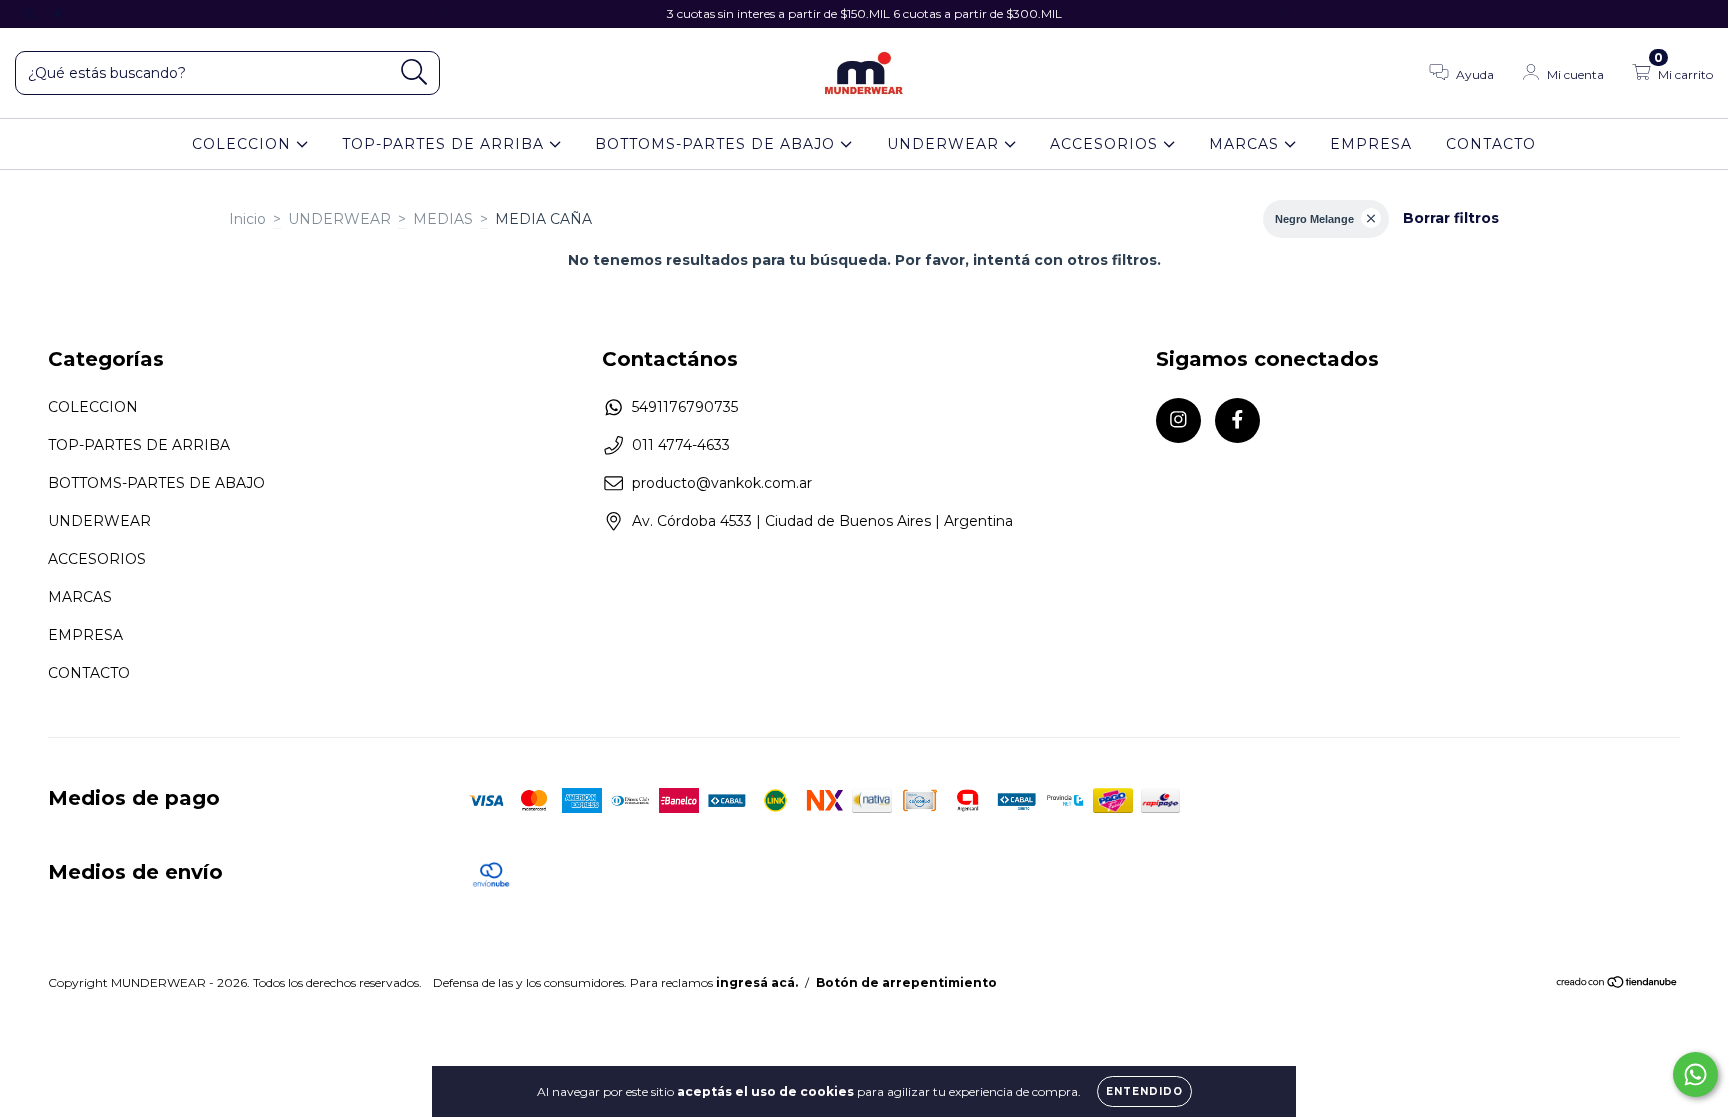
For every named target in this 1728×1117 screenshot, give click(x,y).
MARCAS (1246, 144)
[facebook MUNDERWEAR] (58, 14)
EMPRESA (1371, 144)
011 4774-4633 (681, 445)
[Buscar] (414, 72)
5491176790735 (685, 407)
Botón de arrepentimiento (906, 982)
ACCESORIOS (1106, 144)
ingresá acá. (757, 982)
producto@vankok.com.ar (722, 483)
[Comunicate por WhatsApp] (1695, 1074)
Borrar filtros (1451, 218)
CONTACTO (1491, 144)
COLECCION (244, 144)
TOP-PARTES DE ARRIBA (445, 144)
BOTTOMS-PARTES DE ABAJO (717, 144)
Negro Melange (1314, 219)
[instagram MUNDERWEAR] (30, 14)
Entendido (1144, 1091)
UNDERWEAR (945, 144)
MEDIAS (443, 219)
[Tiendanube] (1617, 984)
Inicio (247, 219)
